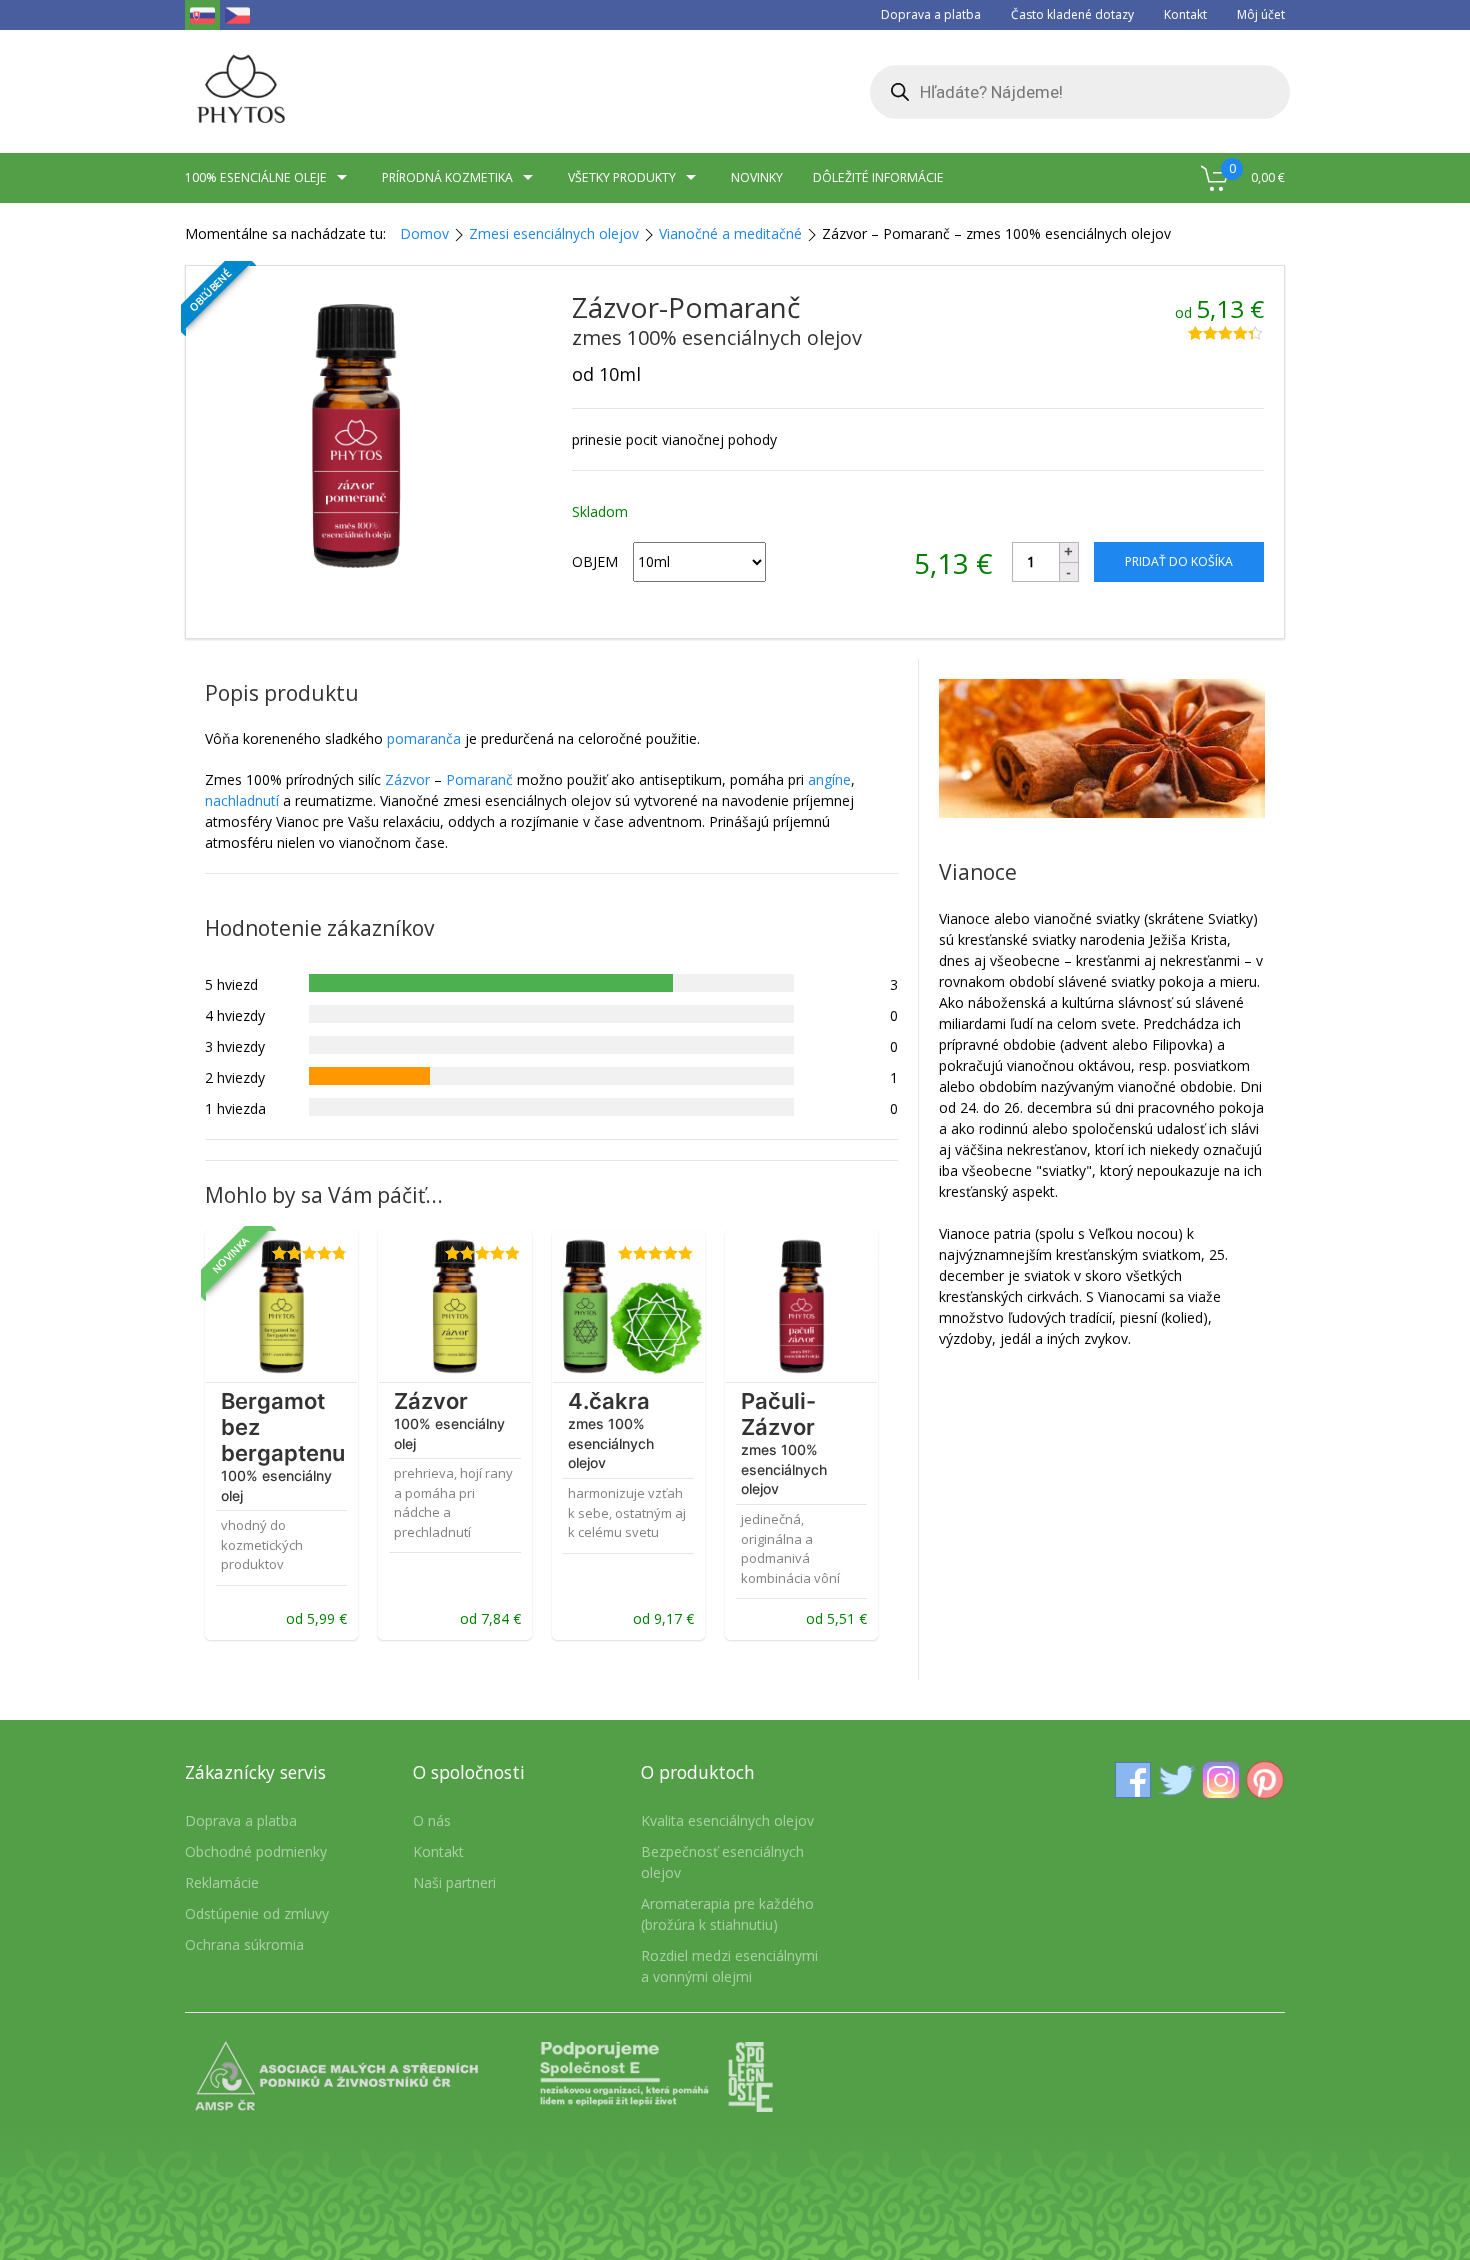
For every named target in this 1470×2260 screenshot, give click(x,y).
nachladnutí (242, 800)
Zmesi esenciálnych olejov (554, 233)
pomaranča (424, 738)
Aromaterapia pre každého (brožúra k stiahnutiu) (727, 1914)
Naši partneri (454, 1882)
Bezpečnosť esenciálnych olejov (722, 1862)
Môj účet (1261, 14)
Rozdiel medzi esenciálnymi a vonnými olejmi (729, 1966)
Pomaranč (479, 779)
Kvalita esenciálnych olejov (727, 1820)
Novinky (757, 177)
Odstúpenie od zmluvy (257, 1913)
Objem (595, 561)
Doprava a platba (931, 14)
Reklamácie (222, 1882)
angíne (829, 779)
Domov (424, 233)
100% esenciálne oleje (256, 177)
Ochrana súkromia (244, 1944)
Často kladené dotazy (1072, 14)
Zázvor (407, 779)
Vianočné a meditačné (730, 233)
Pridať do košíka (1179, 561)
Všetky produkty (622, 177)
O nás (432, 1820)
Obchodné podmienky (256, 1851)
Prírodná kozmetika (447, 177)
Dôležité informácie (878, 177)
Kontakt (1185, 14)
